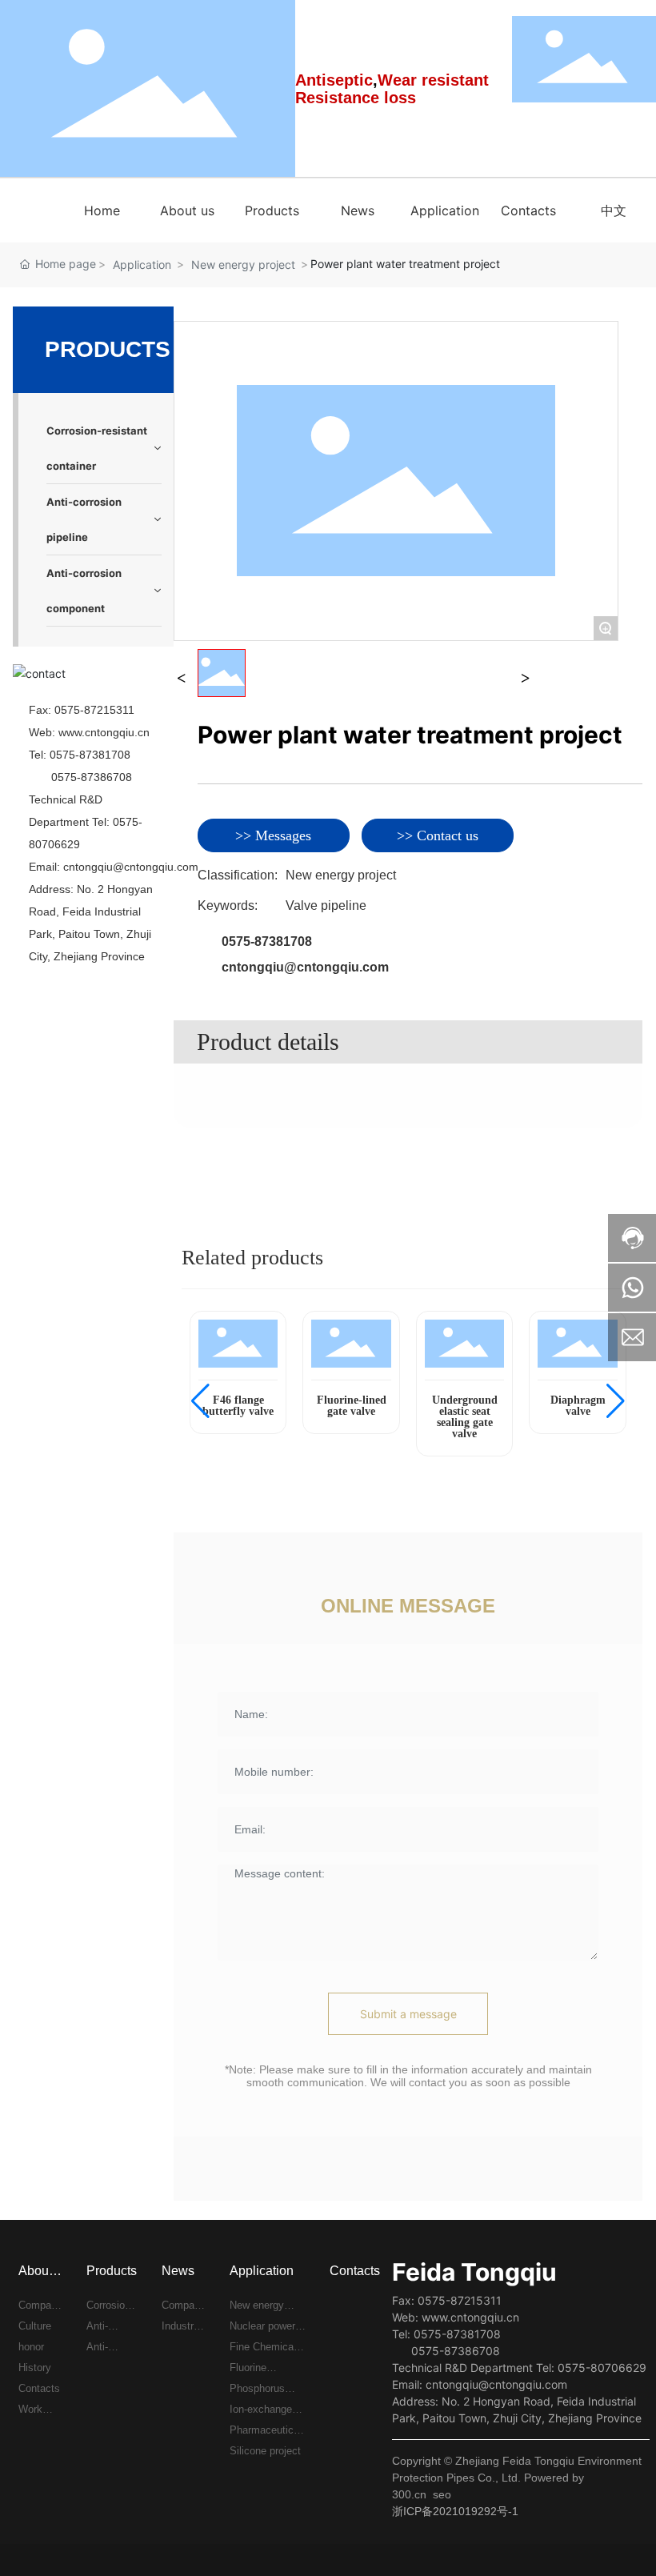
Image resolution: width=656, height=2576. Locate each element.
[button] (200, 1401)
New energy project (243, 264)
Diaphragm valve (578, 1406)
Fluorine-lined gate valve (352, 1406)
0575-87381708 (90, 755)
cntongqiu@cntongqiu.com (131, 867)
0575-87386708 (92, 777)
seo (442, 2494)
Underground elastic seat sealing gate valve (465, 1417)
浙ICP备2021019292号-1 (455, 2511)
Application (142, 264)
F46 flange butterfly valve (238, 1406)
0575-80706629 (602, 2368)
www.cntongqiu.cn (104, 732)
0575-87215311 (94, 710)
